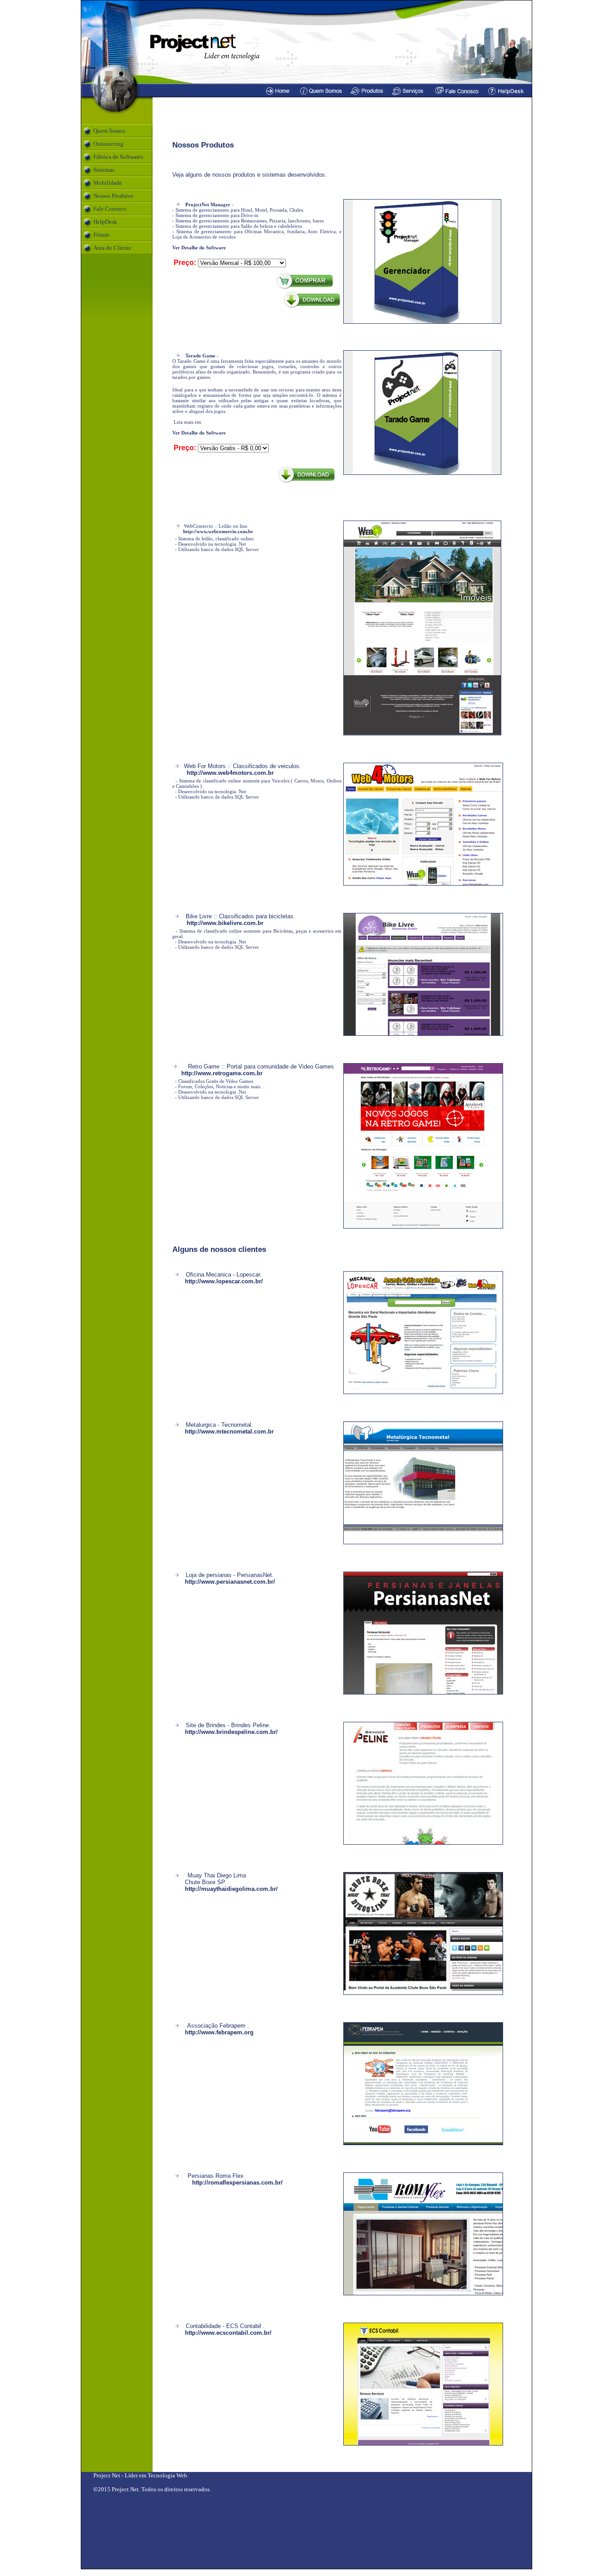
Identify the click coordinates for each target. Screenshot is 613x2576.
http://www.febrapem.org (219, 2032)
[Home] (279, 95)
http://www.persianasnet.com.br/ (230, 1582)
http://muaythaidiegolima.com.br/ (231, 1889)
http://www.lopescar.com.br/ (224, 1281)
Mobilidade (108, 183)
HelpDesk (105, 222)
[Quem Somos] (321, 95)
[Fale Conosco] (457, 95)
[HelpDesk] (509, 95)
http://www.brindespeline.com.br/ (231, 1732)
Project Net (107, 2475)
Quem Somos (109, 131)
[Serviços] (408, 95)
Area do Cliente (112, 248)
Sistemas (104, 170)
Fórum (101, 235)
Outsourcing (108, 144)
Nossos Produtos (113, 196)
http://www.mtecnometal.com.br (229, 1431)
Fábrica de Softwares (118, 157)
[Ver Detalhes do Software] (422, 322)
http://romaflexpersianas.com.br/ (237, 2183)
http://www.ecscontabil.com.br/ (228, 2333)
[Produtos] (367, 95)
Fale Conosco (110, 209)
